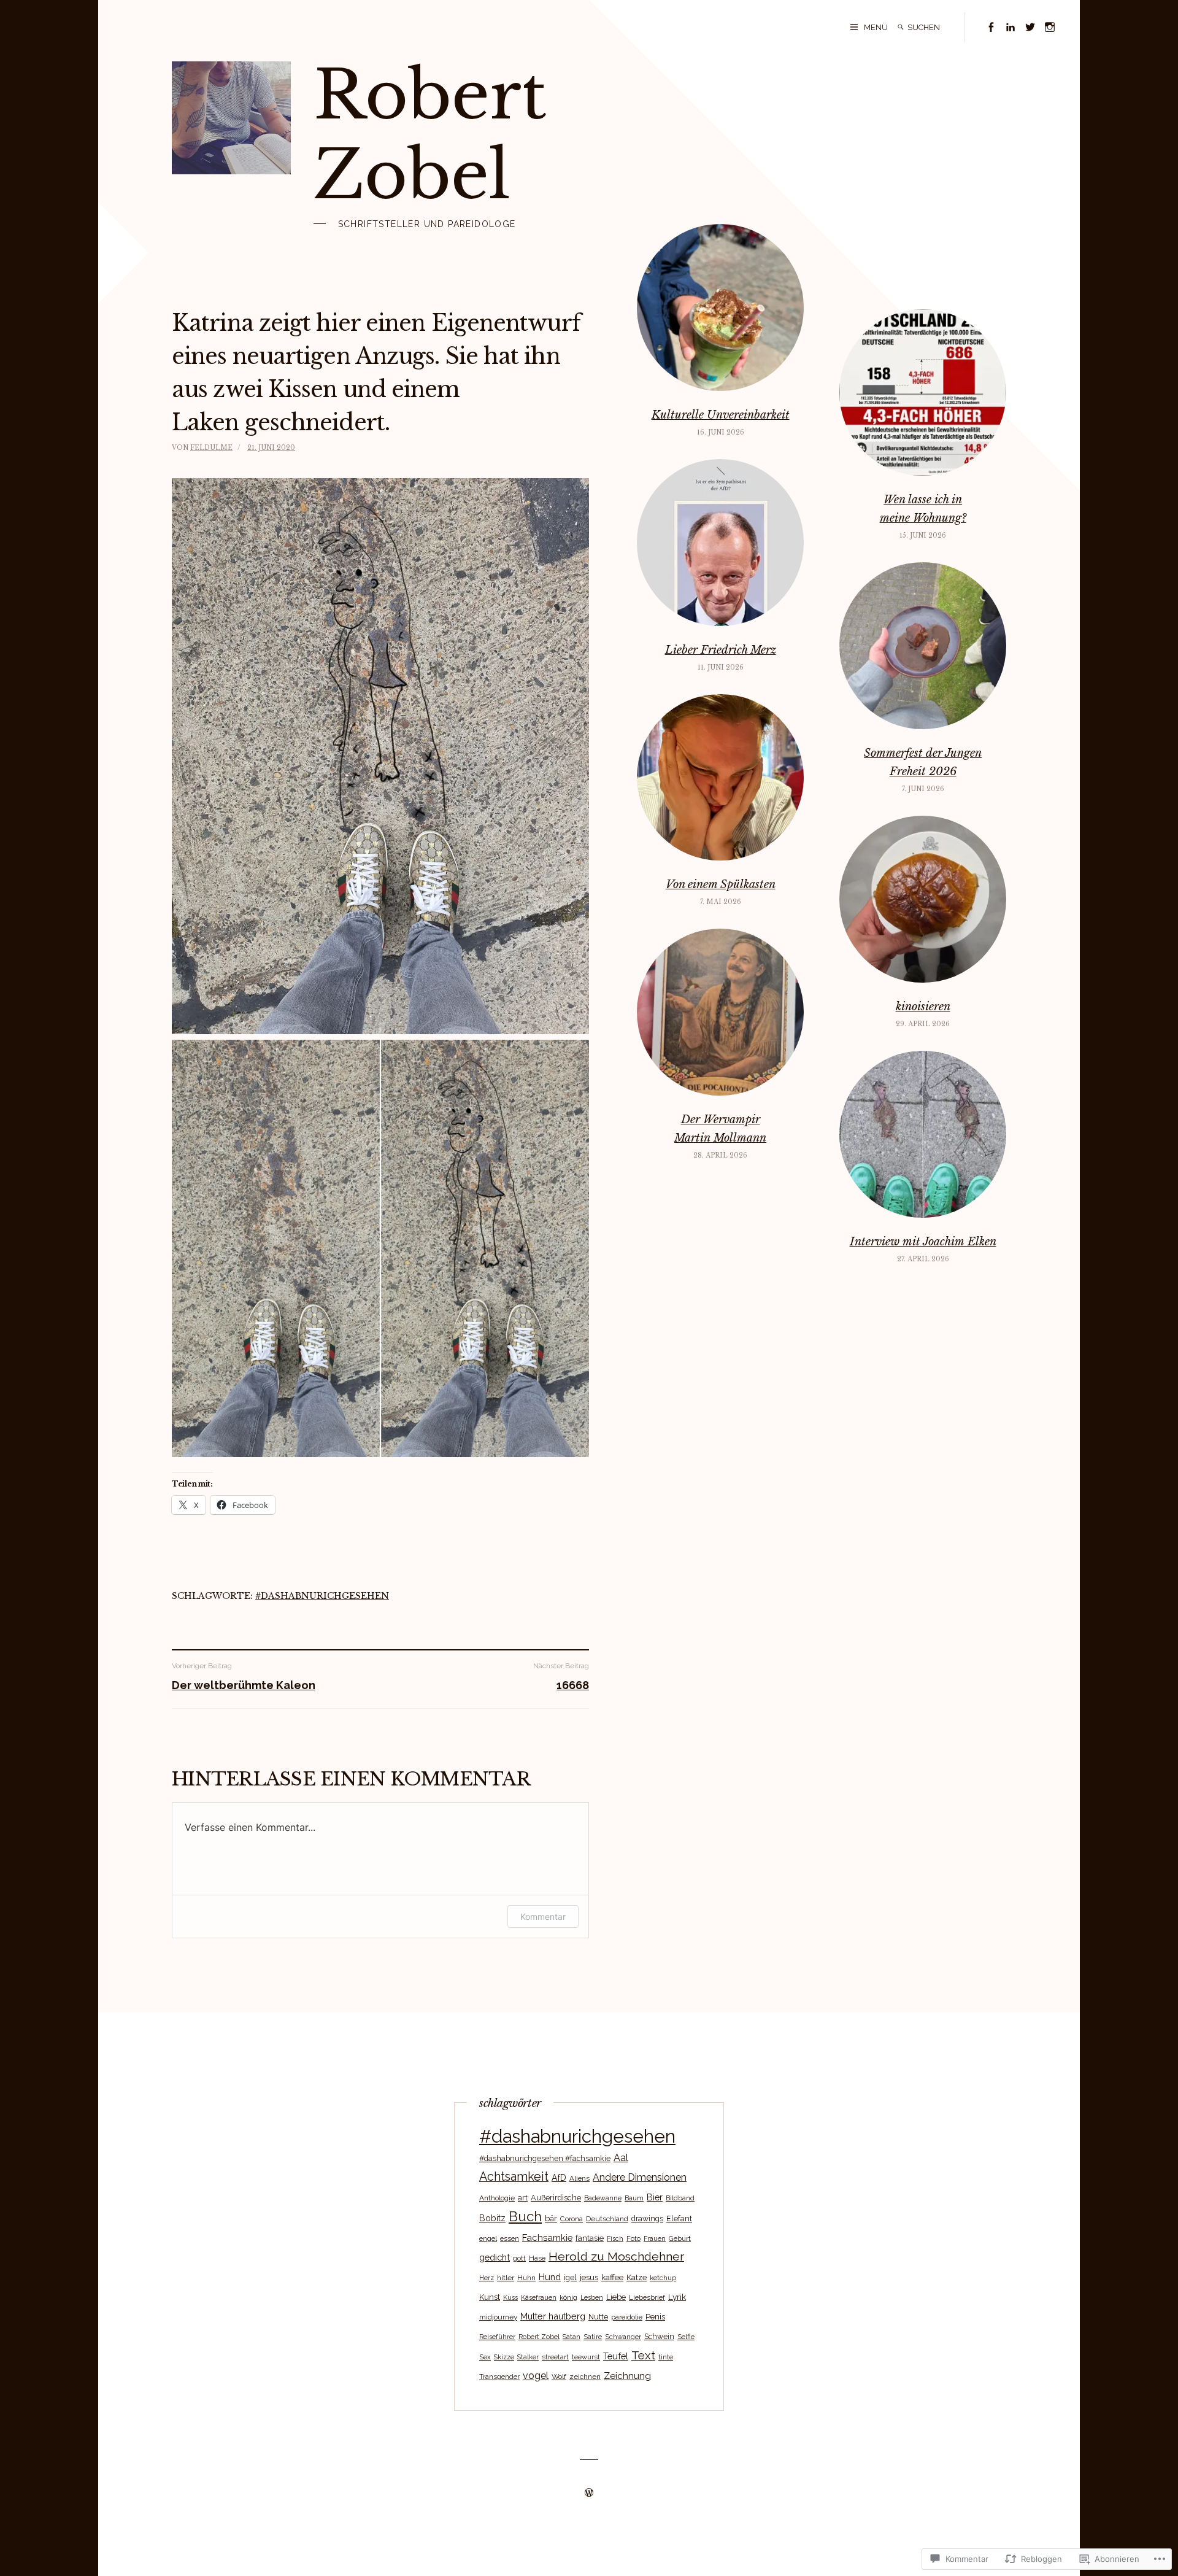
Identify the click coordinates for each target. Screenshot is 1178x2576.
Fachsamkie (547, 2238)
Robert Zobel (430, 135)
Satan (572, 2337)
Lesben (592, 2297)
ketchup (663, 2278)
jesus (589, 2277)
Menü (876, 27)
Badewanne (603, 2198)
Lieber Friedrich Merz (721, 650)
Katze (637, 2277)
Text (643, 2355)
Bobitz (492, 2218)
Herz (487, 2278)
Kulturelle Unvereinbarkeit (721, 415)
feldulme (211, 448)
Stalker (528, 2357)
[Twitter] (1030, 26)
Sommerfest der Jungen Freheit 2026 (923, 762)
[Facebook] (991, 26)
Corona (572, 2219)
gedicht (495, 2257)
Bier (655, 2197)
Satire (593, 2337)
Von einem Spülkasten (721, 884)
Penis (655, 2316)
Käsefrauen (539, 2297)
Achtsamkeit (514, 2177)
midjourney (498, 2317)
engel (488, 2238)
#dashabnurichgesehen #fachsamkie (545, 2158)
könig (568, 2297)
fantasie (590, 2238)
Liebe (616, 2297)
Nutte (598, 2317)
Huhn (526, 2278)
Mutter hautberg (553, 2316)
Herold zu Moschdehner (616, 2257)
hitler (506, 2278)
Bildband (680, 2198)
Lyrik (677, 2297)
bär (551, 2218)
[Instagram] (1050, 26)
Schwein (659, 2336)
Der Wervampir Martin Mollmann (720, 1129)
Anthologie (497, 2198)
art (523, 2198)
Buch (525, 2216)
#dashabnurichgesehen (322, 1596)
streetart (555, 2357)
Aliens (579, 2178)
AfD (559, 2178)
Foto (633, 2238)
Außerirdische (556, 2198)
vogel (536, 2376)
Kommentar (543, 1917)
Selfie (686, 2337)
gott (519, 2258)
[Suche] (901, 27)
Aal (621, 2158)
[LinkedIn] (1011, 26)
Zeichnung (627, 2376)
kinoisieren (923, 1007)
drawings (647, 2218)
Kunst (490, 2297)
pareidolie (627, 2317)
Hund (550, 2277)
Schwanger (623, 2337)
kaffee (612, 2277)
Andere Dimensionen (640, 2177)
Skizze (504, 2357)
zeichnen (585, 2377)
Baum (634, 2198)
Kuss (510, 2297)
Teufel (616, 2356)
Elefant (679, 2218)
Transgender (499, 2377)
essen (510, 2238)
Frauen (655, 2238)
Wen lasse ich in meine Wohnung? (923, 509)
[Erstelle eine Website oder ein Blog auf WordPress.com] (589, 2493)
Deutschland (607, 2219)
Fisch (615, 2238)
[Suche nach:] (933, 27)
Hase (537, 2258)
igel (570, 2277)
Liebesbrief (647, 2297)
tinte (666, 2357)
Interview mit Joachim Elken (923, 1242)
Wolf (559, 2377)
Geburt (680, 2238)
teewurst (586, 2357)
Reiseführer (497, 2337)
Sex (485, 2357)
